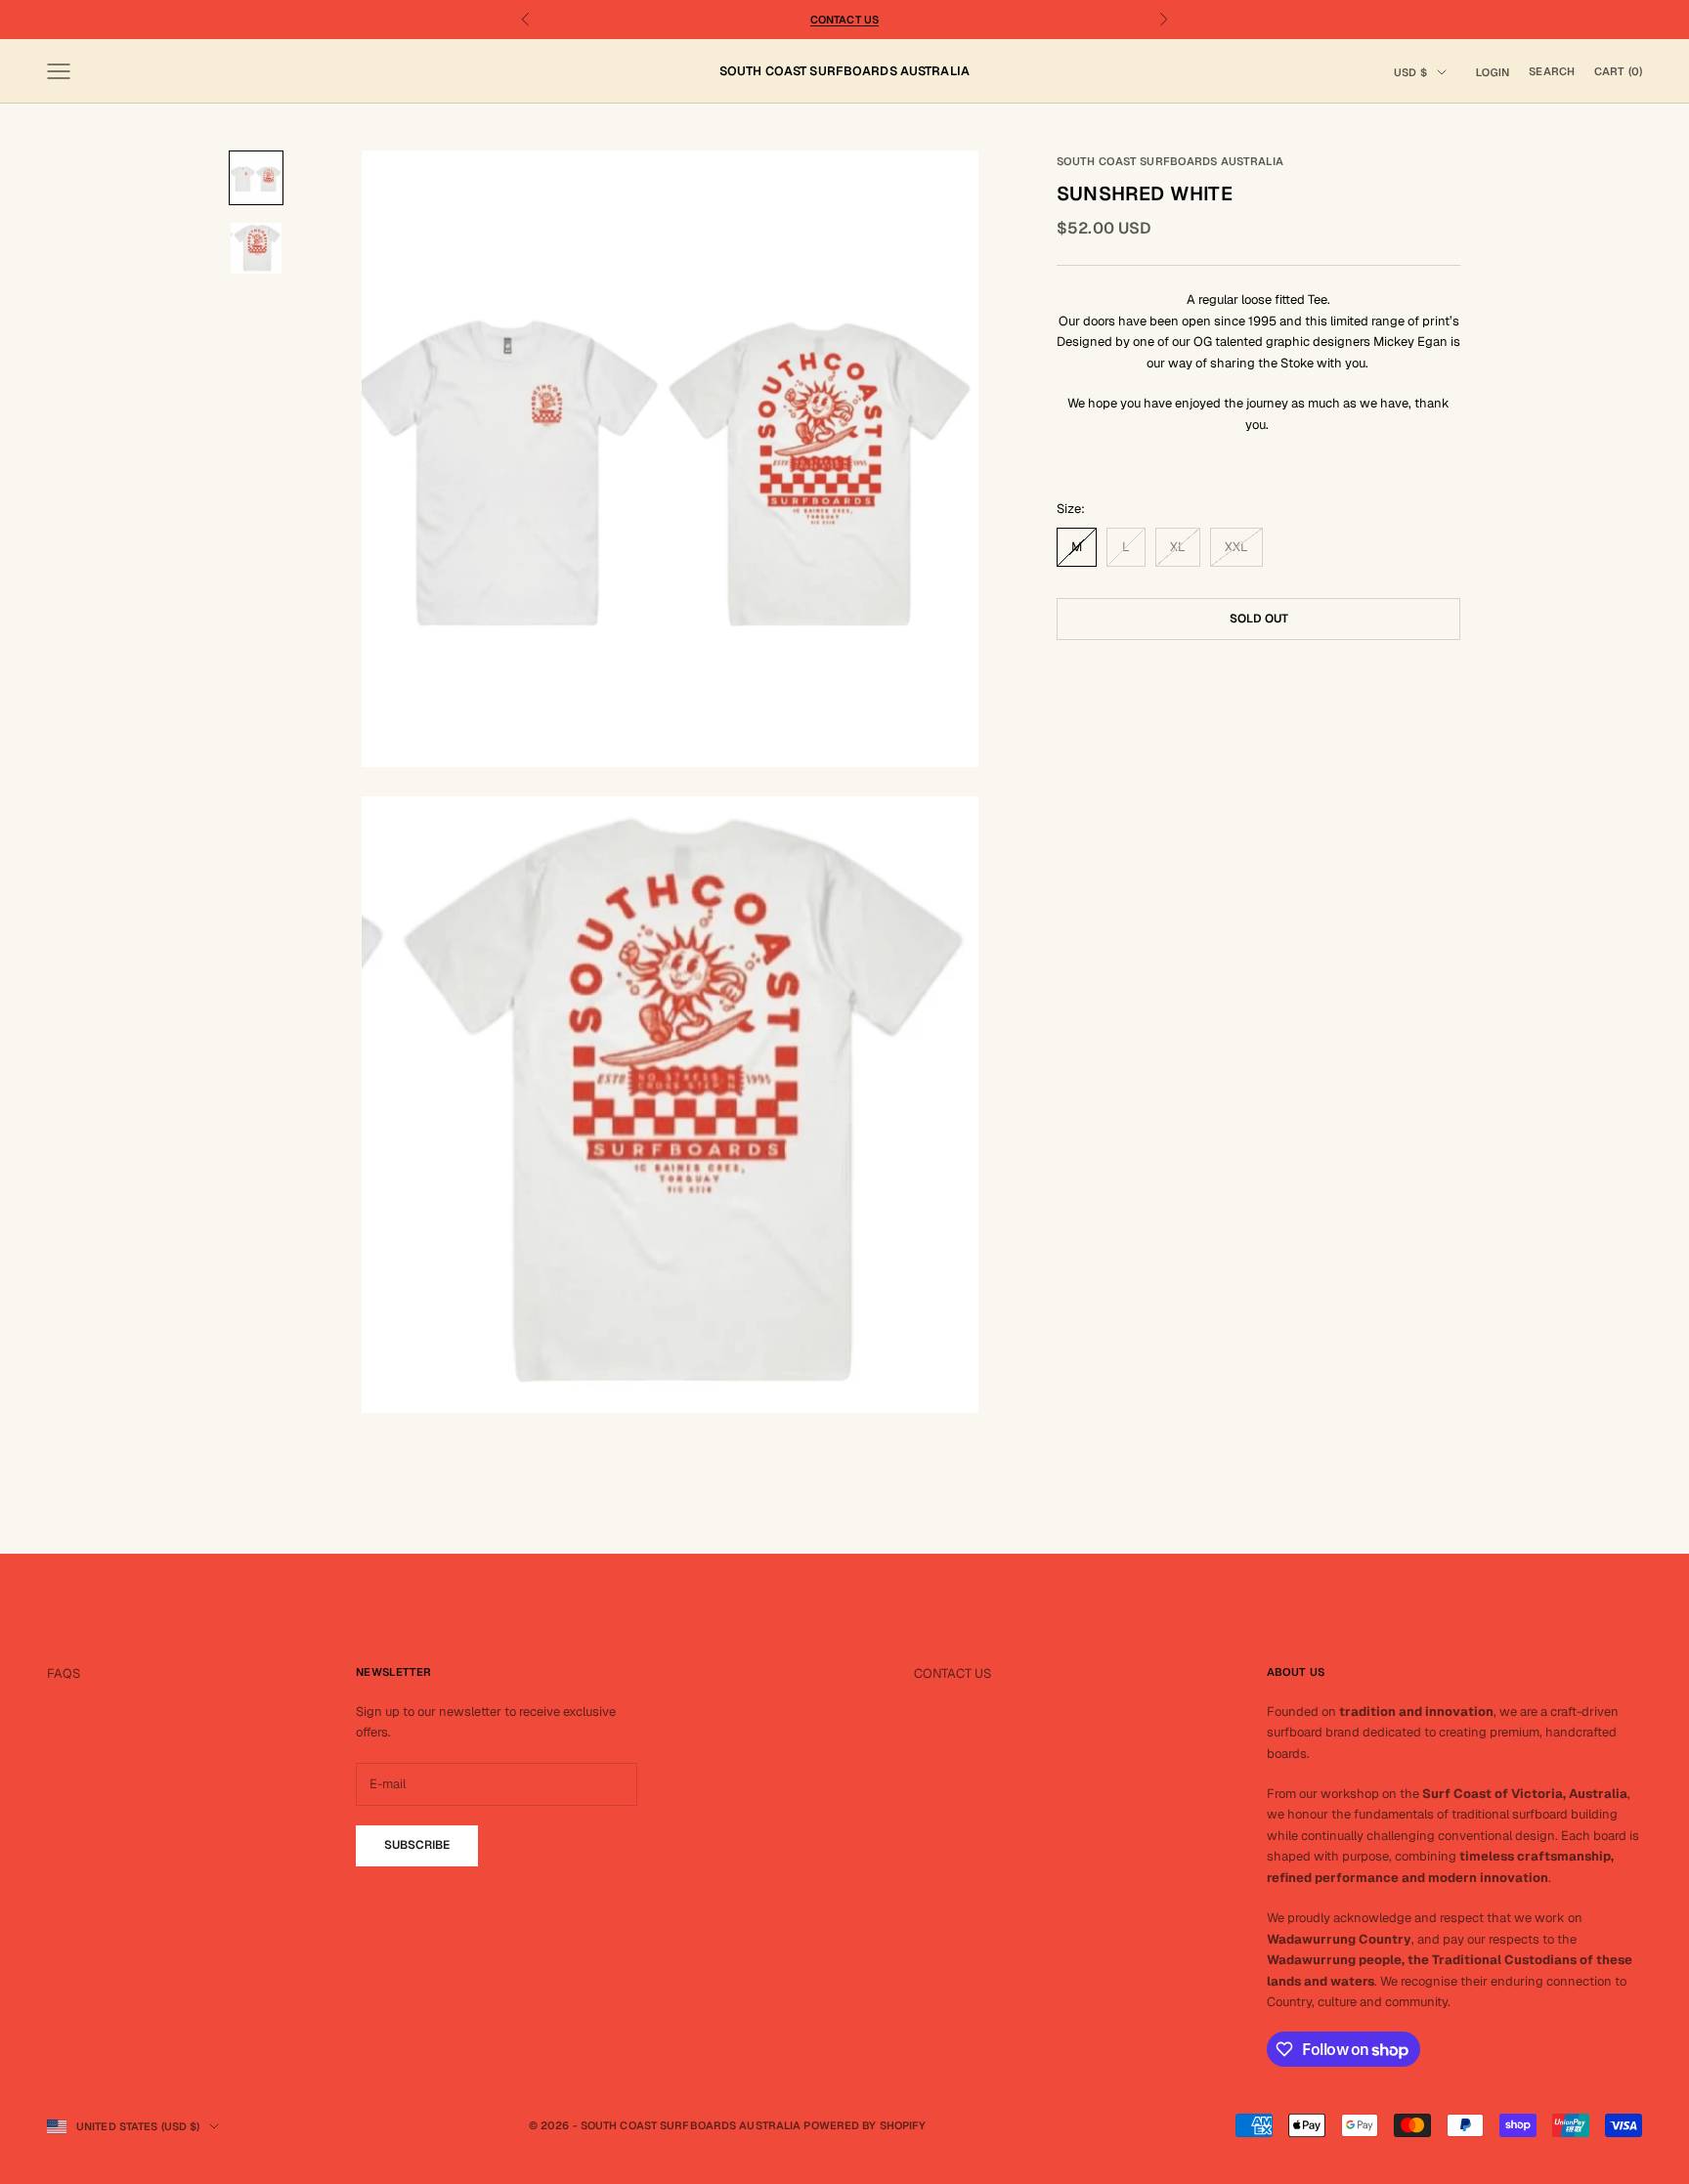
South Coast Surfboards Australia (1170, 161)
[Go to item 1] (256, 178)
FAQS (64, 1673)
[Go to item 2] (256, 248)
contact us (844, 20)
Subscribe (417, 1845)
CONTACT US (953, 1673)
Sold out (1259, 618)
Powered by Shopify (865, 2125)
